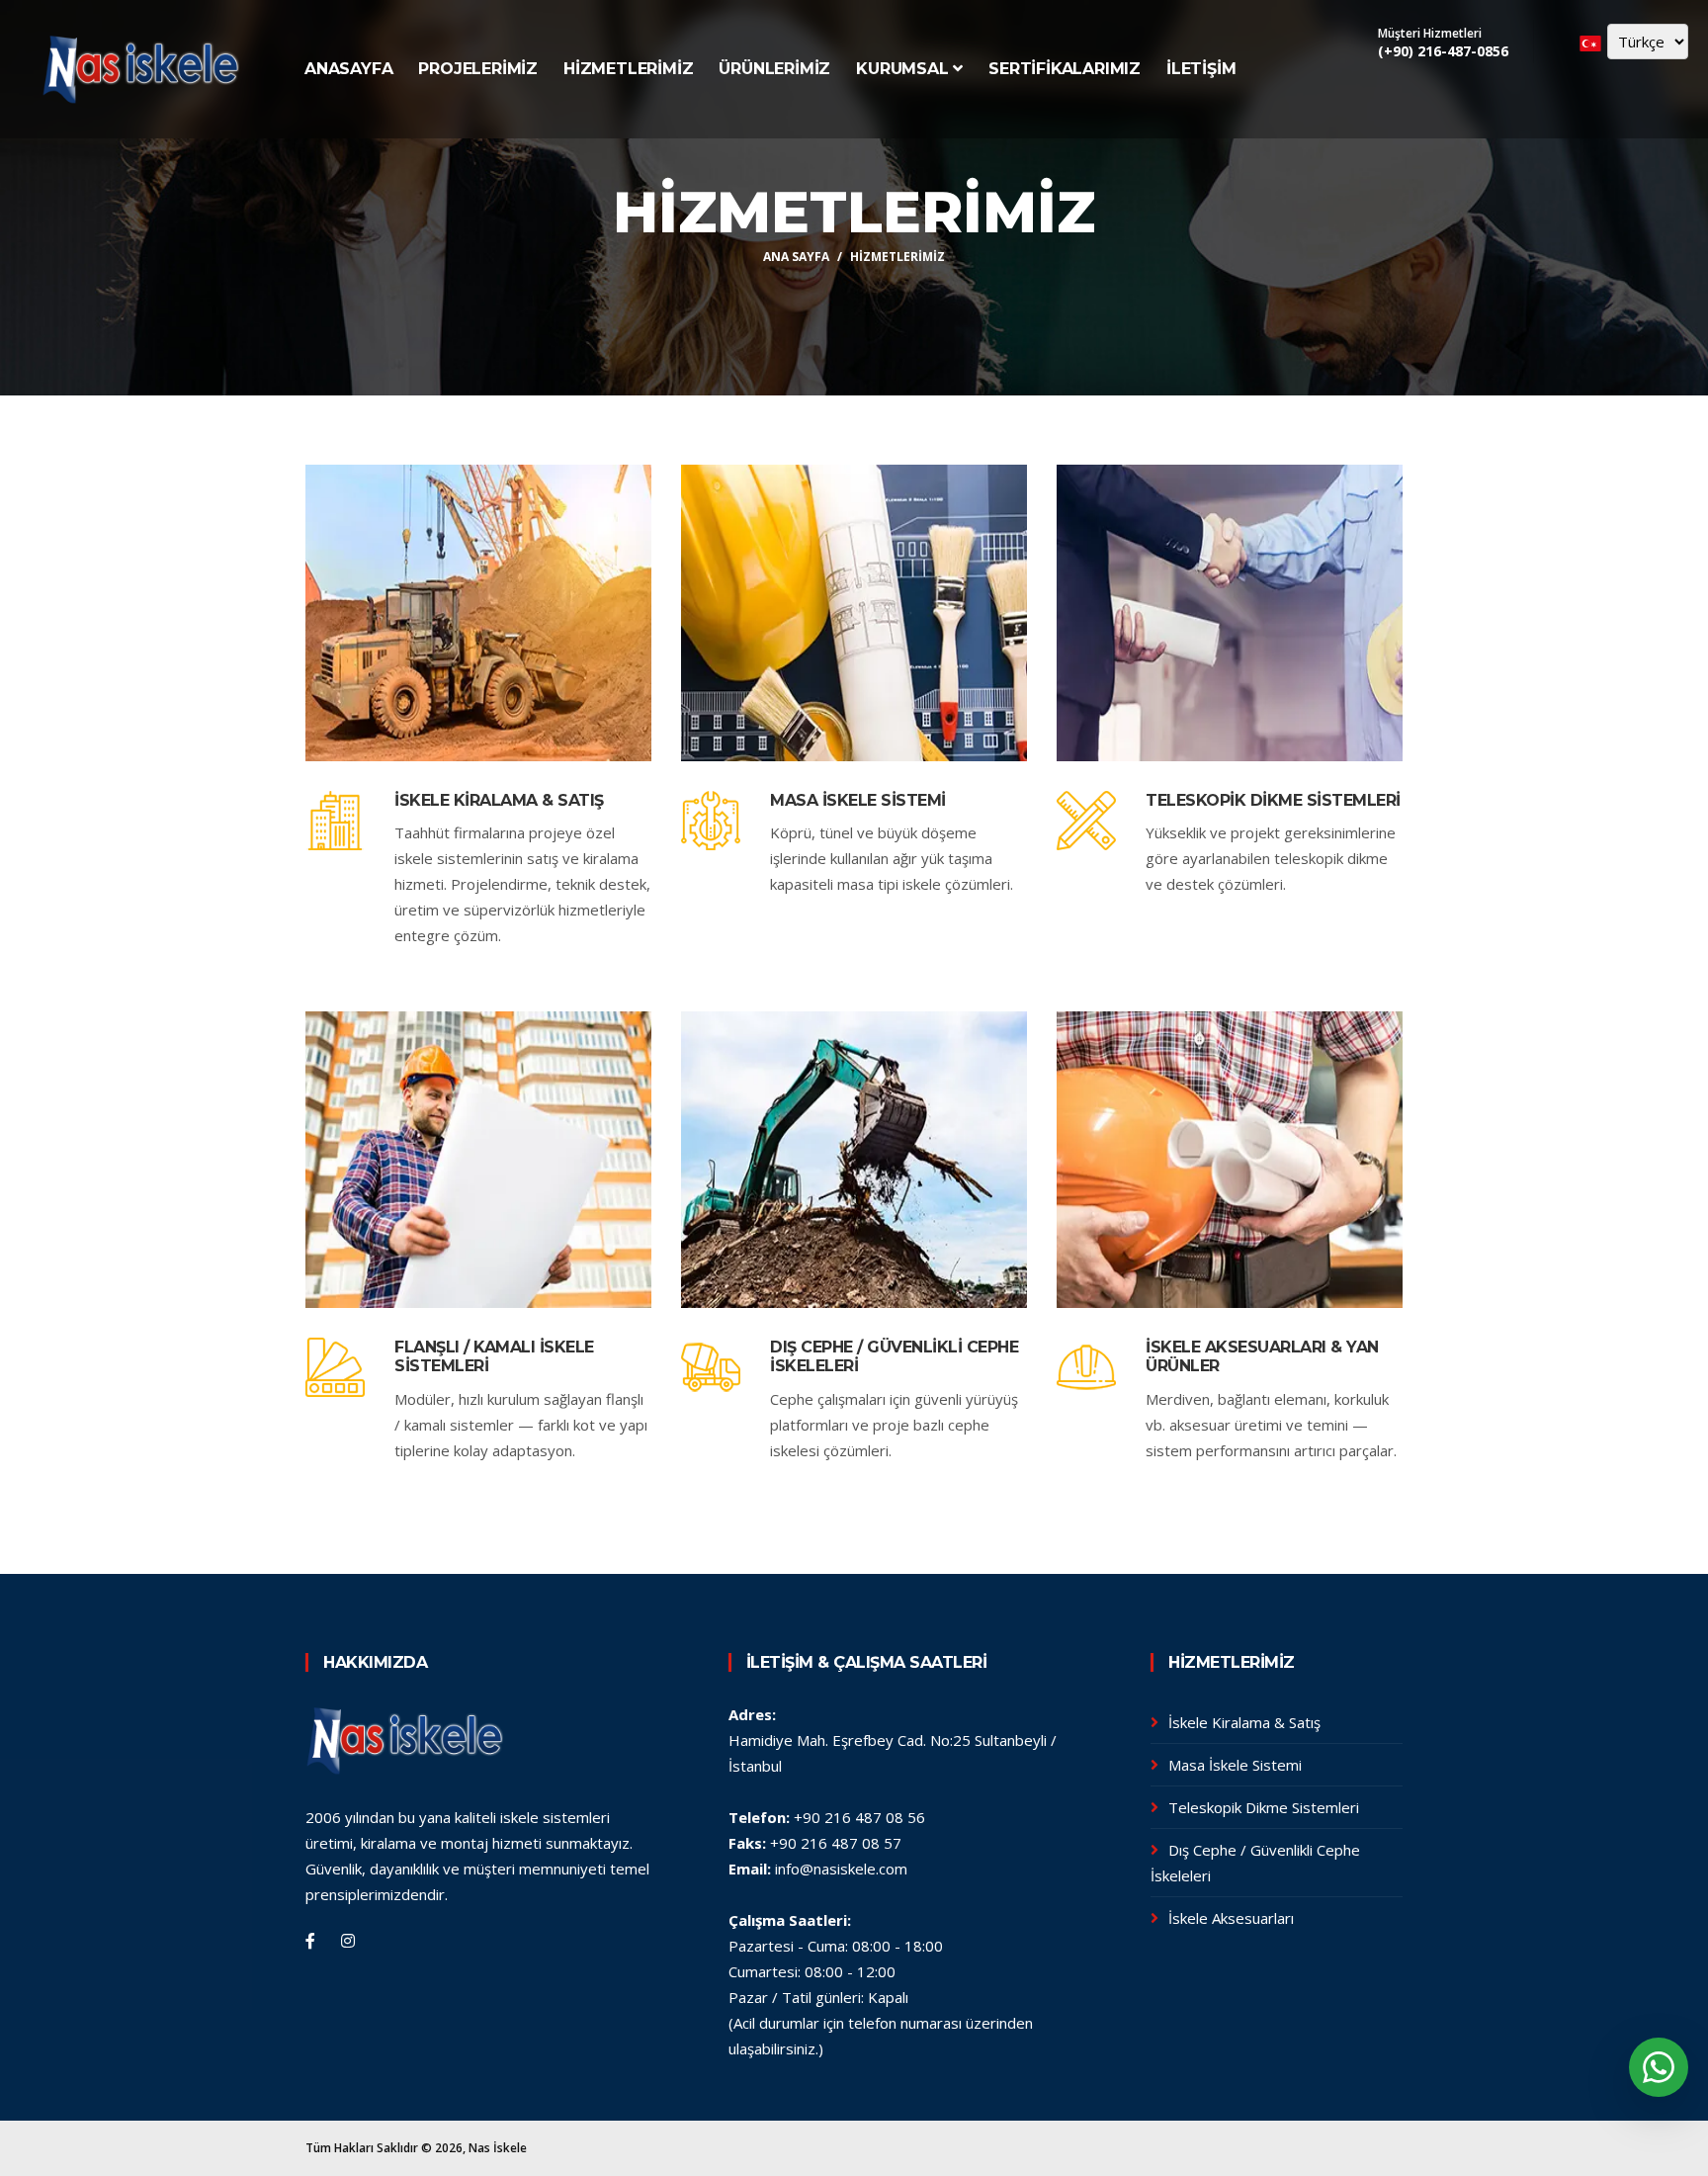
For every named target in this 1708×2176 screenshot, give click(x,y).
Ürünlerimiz (774, 69)
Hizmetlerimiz (628, 69)
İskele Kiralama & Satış (499, 800)
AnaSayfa (348, 69)
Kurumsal (902, 69)
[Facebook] (310, 1941)
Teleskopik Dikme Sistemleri (1273, 800)
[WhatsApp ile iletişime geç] (1659, 2067)
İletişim (1201, 69)
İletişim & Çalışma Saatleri (867, 1662)
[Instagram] (348, 1941)
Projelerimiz (478, 69)
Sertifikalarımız (1065, 69)
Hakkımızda (375, 1662)
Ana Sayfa (796, 257)
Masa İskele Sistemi (858, 800)
